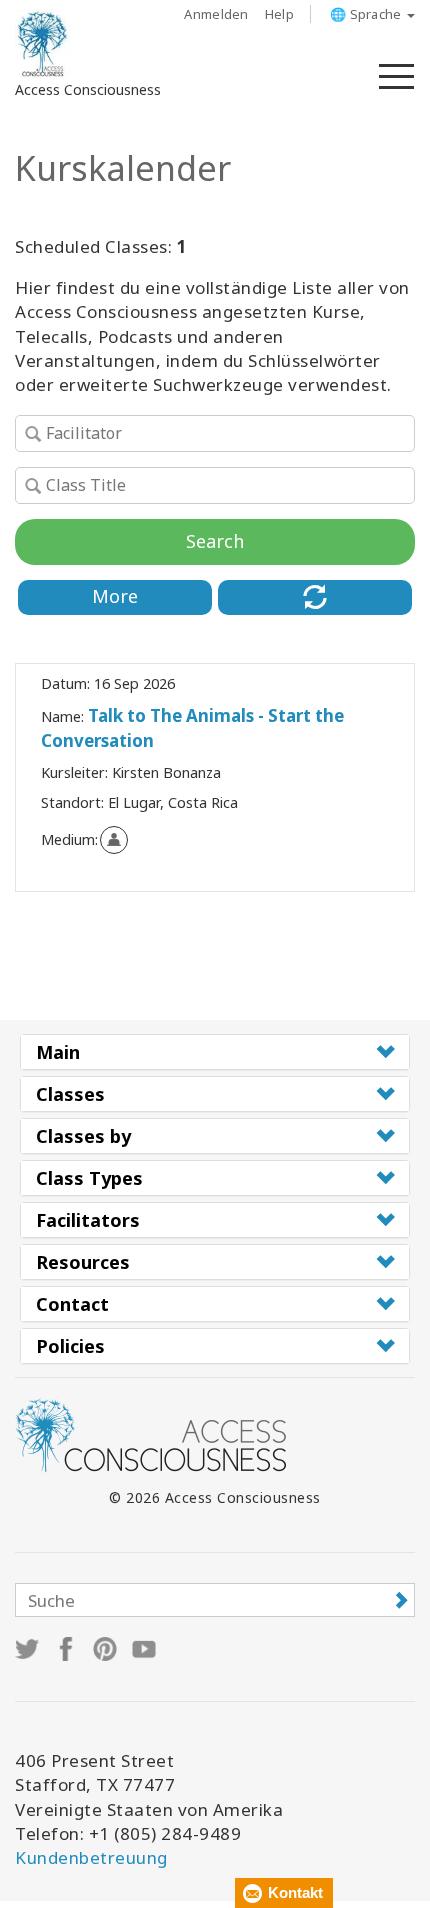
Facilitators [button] (88, 1220)
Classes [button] (70, 1094)
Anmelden (216, 14)
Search (215, 541)
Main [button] (58, 1052)
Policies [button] (70, 1346)
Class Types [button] (89, 1178)
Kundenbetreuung (91, 1857)
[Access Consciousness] (42, 44)
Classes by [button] (83, 1136)
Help (279, 14)
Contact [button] (72, 1304)
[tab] (215, 1052)
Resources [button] (83, 1262)
